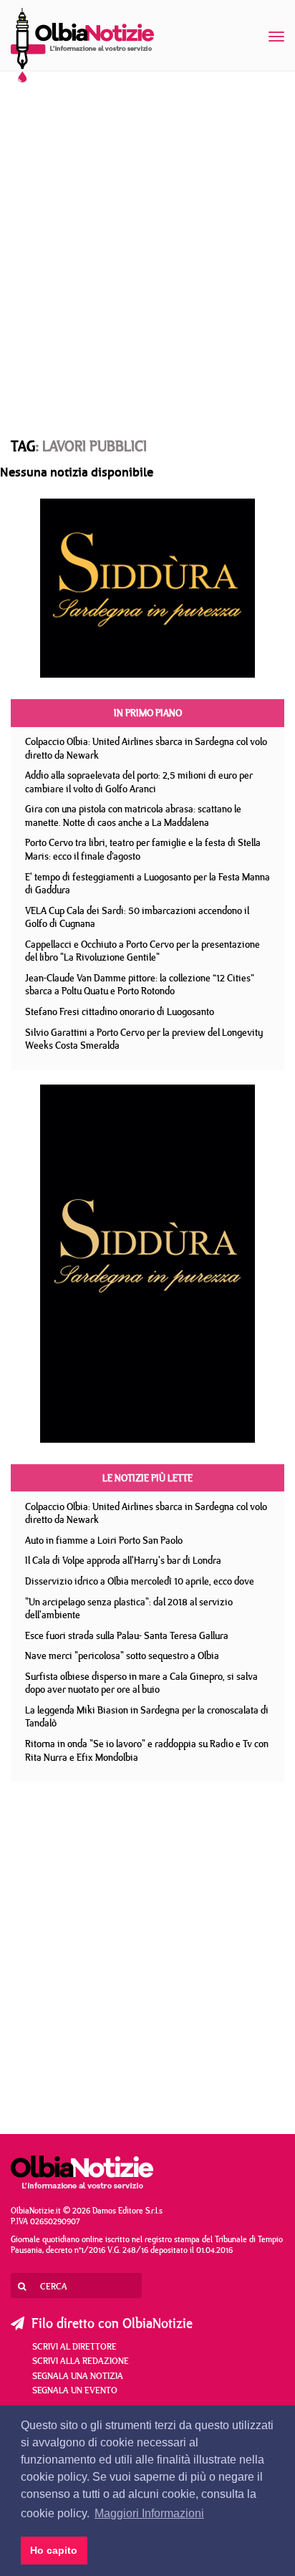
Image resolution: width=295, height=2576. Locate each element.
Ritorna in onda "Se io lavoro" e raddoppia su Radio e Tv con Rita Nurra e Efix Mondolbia (147, 1750)
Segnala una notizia (78, 2375)
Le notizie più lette (147, 1478)
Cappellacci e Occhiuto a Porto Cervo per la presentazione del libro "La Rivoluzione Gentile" (142, 951)
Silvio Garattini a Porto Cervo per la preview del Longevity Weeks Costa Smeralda (144, 1039)
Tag (23, 446)
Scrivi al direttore (74, 2346)
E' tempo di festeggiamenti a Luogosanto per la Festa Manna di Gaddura (147, 884)
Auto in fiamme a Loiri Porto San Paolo (104, 1540)
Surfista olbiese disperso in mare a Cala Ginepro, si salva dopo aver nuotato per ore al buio (141, 1683)
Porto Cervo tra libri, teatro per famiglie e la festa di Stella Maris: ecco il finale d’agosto (143, 849)
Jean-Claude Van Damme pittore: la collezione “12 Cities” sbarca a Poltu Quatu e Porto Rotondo (140, 985)
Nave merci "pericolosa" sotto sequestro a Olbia (122, 1655)
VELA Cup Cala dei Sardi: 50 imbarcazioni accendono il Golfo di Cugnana (137, 917)
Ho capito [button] (54, 2550)
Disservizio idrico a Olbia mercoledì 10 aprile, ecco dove (140, 1581)
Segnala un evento (75, 2390)
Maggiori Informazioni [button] (149, 2513)
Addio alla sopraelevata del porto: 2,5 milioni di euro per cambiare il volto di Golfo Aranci (139, 782)
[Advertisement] (147, 241)
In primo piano (148, 713)
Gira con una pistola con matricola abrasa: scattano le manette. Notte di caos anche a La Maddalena (133, 816)
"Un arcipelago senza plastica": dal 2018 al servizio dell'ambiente (129, 1609)
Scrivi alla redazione (81, 2360)
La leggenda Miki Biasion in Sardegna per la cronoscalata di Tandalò (147, 1717)
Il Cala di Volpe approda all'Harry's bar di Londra (123, 1560)
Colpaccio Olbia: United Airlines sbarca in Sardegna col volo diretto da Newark (146, 748)
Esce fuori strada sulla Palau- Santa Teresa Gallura (127, 1635)
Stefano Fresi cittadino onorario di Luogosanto (120, 1011)
